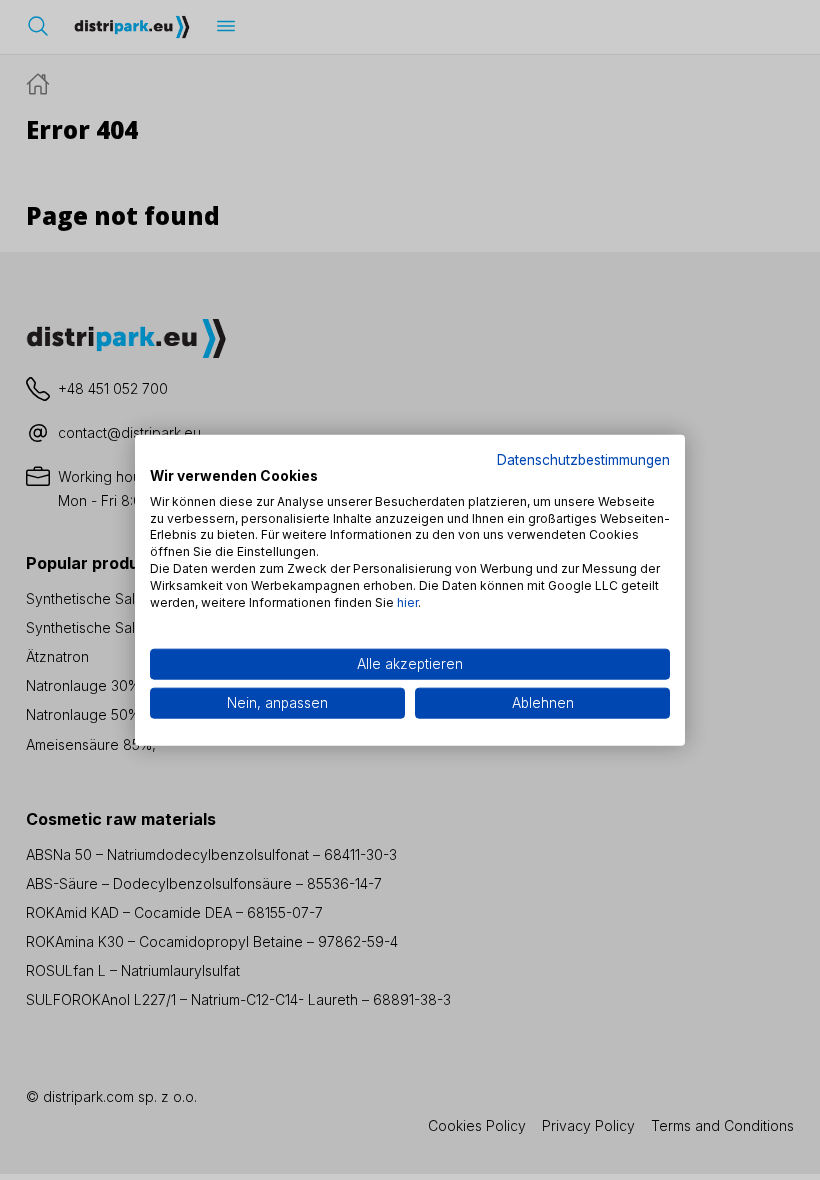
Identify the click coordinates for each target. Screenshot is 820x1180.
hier (407, 601)
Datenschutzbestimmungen (583, 460)
